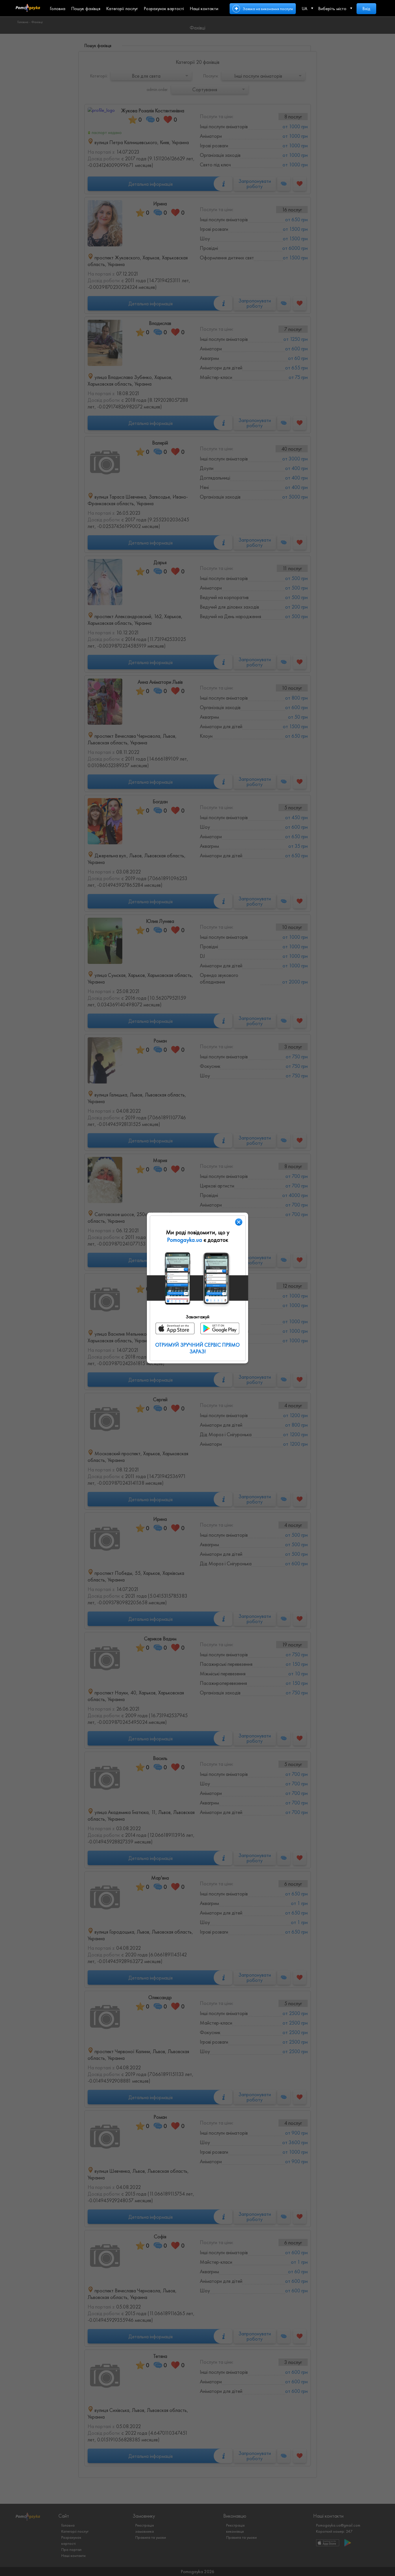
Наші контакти (204, 9)
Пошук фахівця (86, 9)
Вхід (366, 9)
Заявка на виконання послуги (268, 9)
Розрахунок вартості (164, 9)
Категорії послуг (122, 9)
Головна (58, 9)
